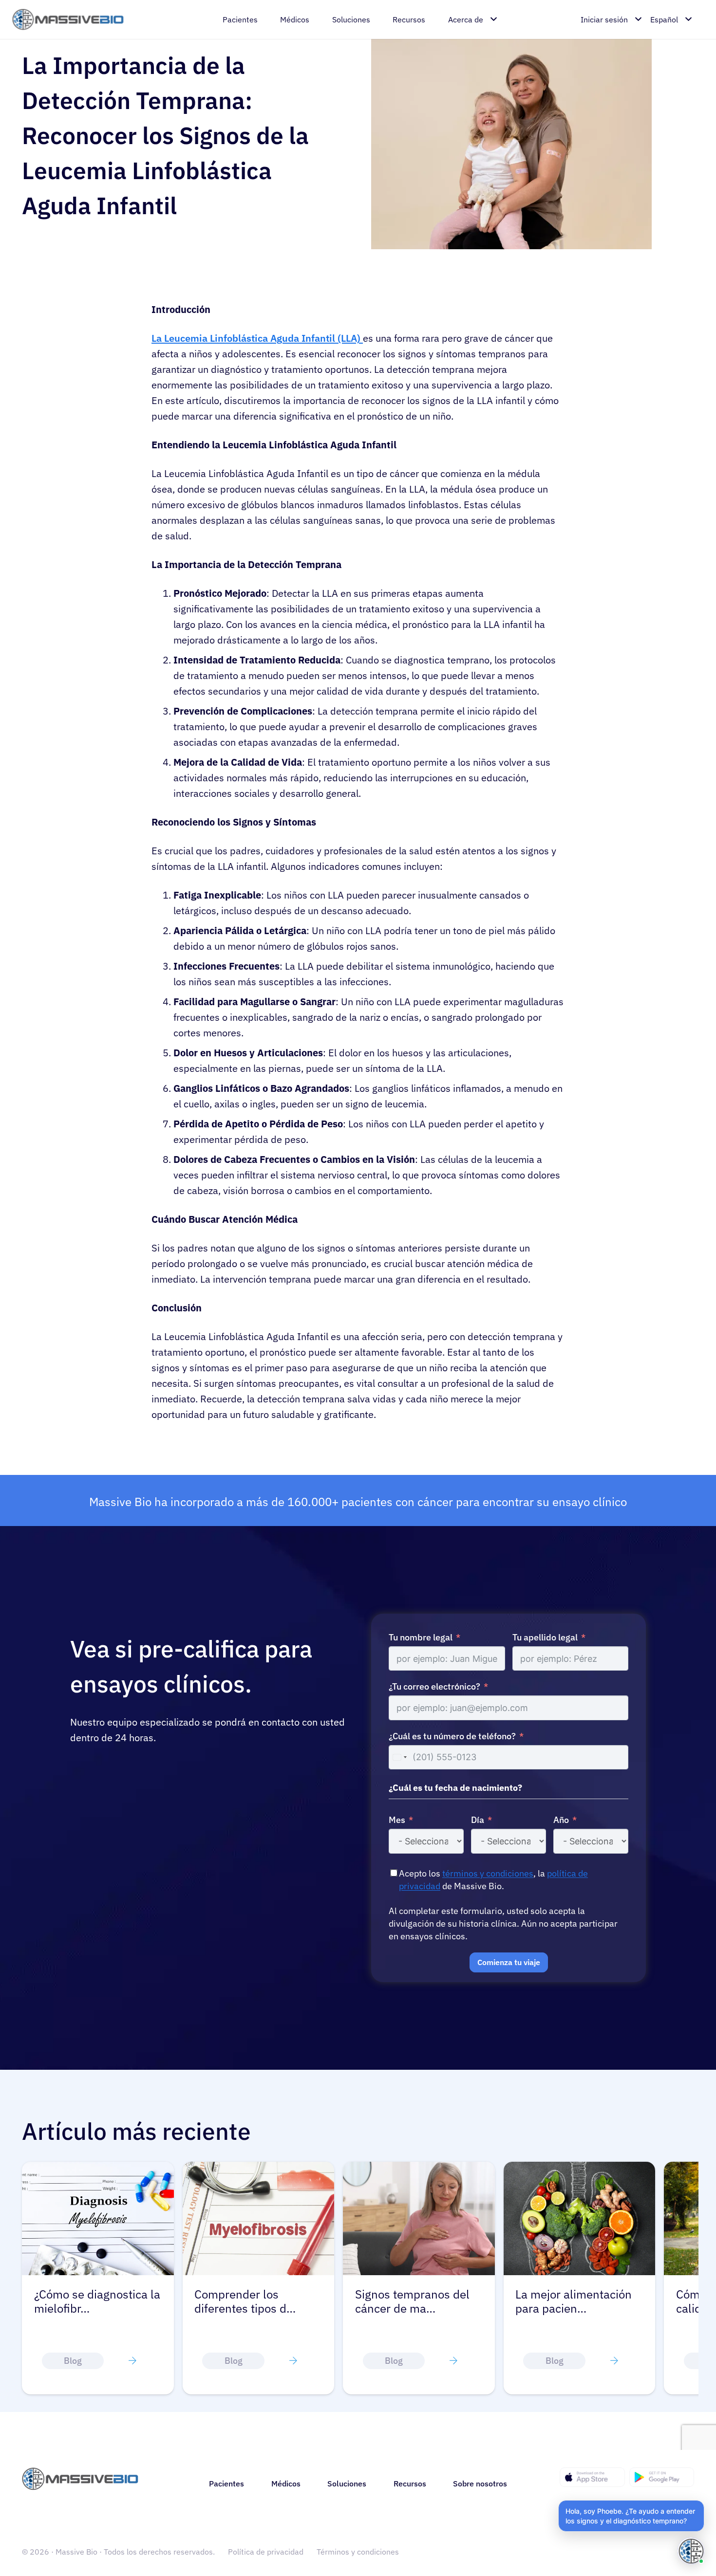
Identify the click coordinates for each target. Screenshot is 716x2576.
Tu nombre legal (421, 1637)
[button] (631, 2516)
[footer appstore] (592, 2477)
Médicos (286, 2484)
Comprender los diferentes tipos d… (245, 2301)
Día (478, 1820)
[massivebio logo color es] (68, 20)
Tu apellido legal (545, 1637)
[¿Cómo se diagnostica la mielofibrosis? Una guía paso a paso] (98, 2168)
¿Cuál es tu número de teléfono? (452, 1736)
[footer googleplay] (662, 2477)
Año (561, 1820)
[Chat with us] (691, 2551)
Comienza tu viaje (509, 1962)
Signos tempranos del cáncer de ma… (412, 2301)
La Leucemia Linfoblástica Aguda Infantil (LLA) (257, 338)
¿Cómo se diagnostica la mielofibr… (97, 2301)
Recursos (410, 2484)
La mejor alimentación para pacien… (574, 2301)
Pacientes (226, 2484)
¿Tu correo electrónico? (434, 1686)
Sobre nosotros (480, 2484)
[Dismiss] (702, 2502)
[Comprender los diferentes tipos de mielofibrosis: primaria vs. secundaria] (259, 2168)
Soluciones (347, 2484)
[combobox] (399, 1757)
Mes (397, 1820)
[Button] (132, 2361)
